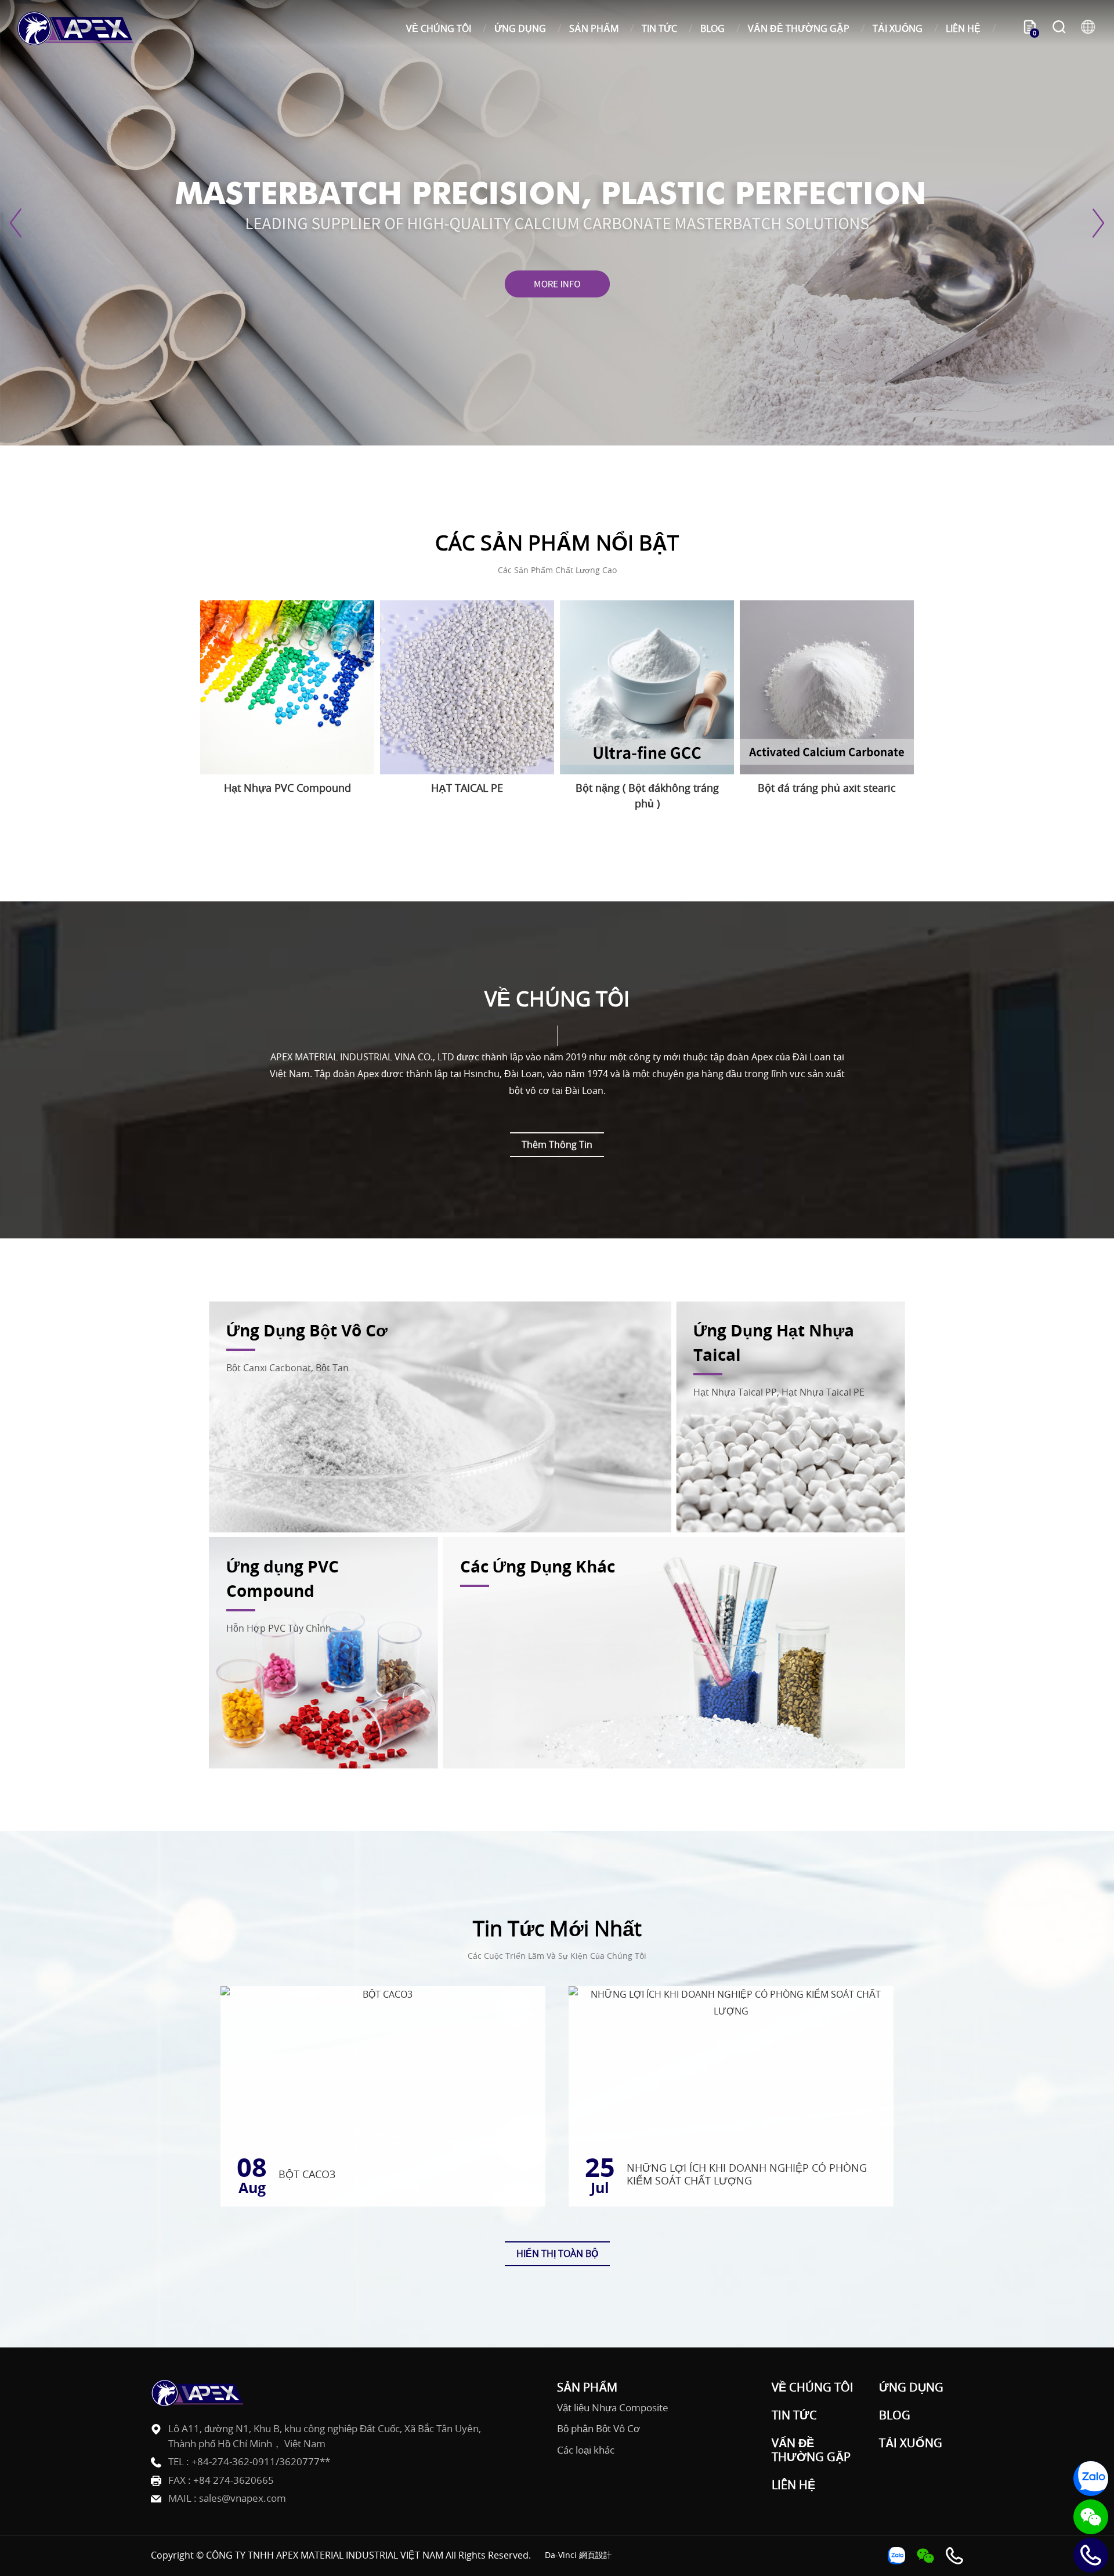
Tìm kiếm (1059, 28)
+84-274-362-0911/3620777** (261, 2461)
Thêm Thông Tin (557, 1144)
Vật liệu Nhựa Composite (613, 2408)
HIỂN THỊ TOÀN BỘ (557, 2253)
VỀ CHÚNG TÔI (439, 28)
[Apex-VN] (75, 28)
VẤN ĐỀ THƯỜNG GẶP (799, 28)
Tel (1091, 2555)
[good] (557, 223)
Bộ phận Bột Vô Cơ (598, 2429)
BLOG (712, 28)
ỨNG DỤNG (520, 28)
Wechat (1091, 2517)
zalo (1091, 2479)
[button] (17, 223)
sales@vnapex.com (243, 2498)
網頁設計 (595, 2555)
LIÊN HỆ (963, 28)
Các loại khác (586, 2450)
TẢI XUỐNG (898, 28)
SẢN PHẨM (594, 28)
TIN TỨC (659, 28)
